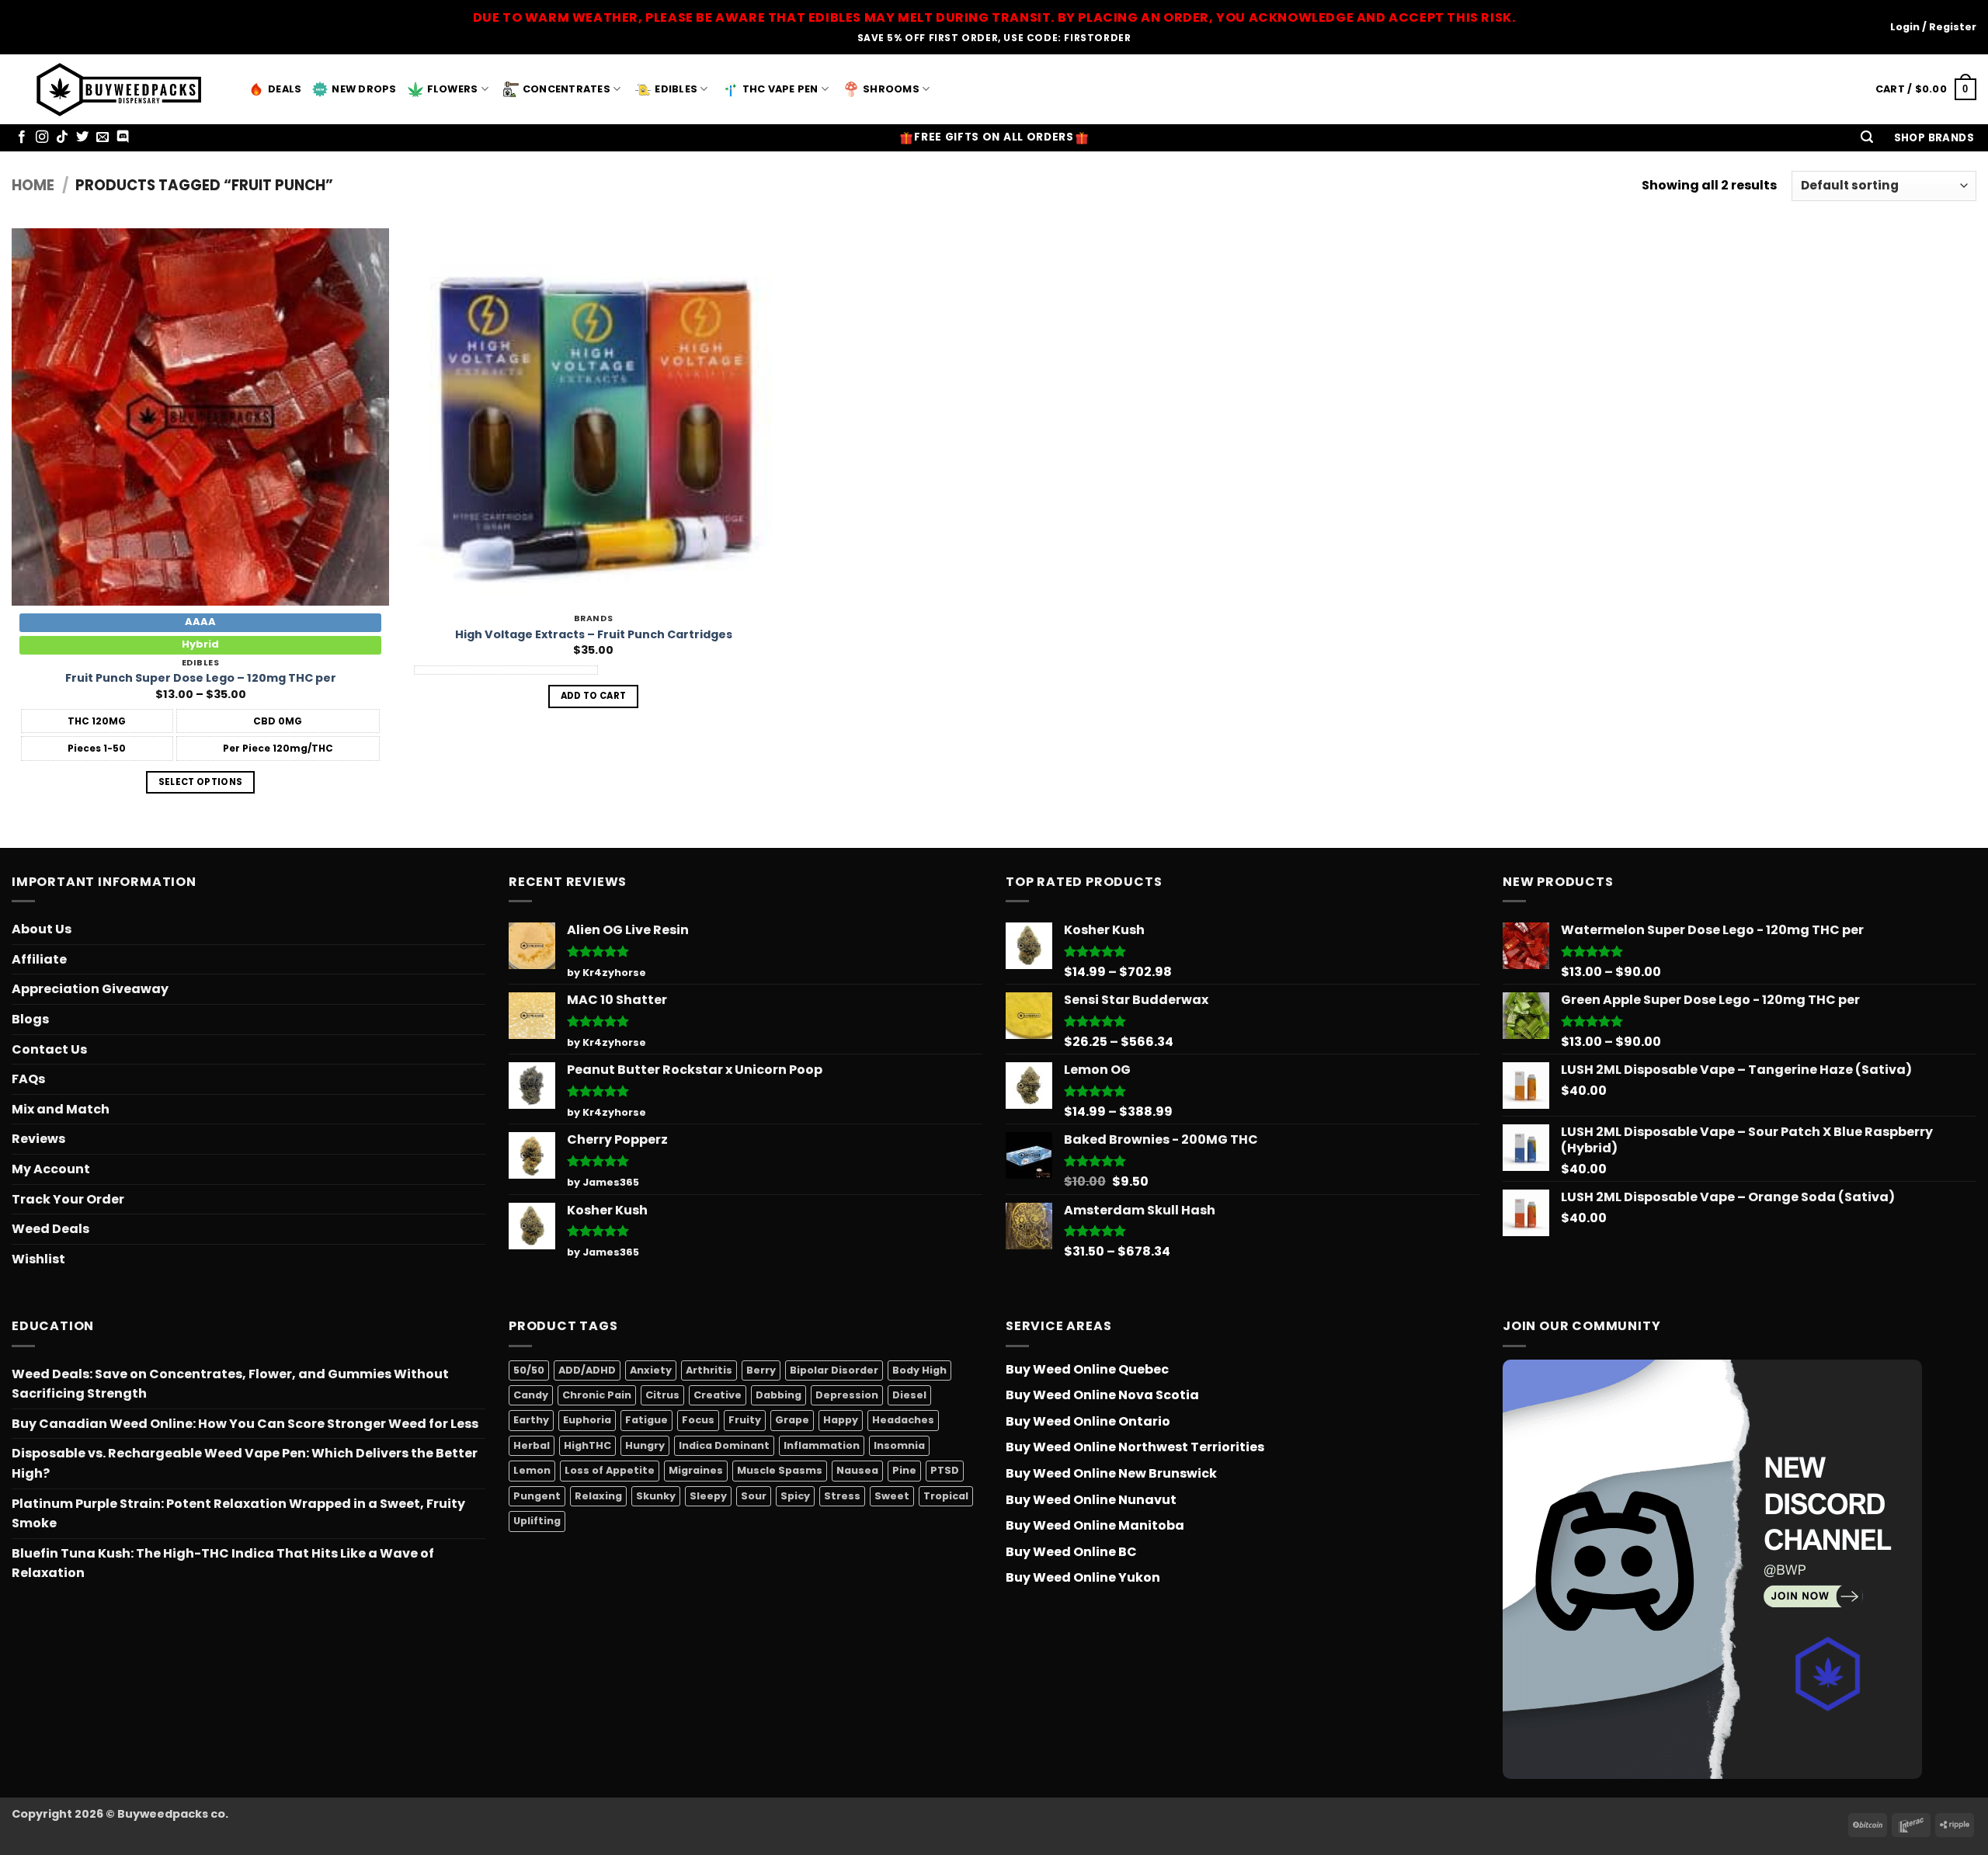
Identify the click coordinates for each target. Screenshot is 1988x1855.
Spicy (795, 1496)
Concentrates (567, 89)
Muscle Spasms (780, 1470)
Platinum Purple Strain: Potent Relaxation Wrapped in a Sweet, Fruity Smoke (238, 1514)
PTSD (945, 1470)
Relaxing (598, 1496)
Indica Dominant (724, 1445)
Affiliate (39, 959)
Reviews (38, 1139)
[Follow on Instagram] (42, 137)
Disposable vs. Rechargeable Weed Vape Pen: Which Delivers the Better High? (245, 1463)
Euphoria (587, 1420)
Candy (531, 1395)
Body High (919, 1370)
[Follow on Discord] (123, 137)
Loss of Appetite (610, 1470)
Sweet (892, 1496)
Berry (761, 1370)
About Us (42, 929)
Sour (754, 1496)
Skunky (656, 1496)
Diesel (909, 1395)
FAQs (28, 1079)
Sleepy (708, 1496)
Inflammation (822, 1445)
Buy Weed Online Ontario (1088, 1421)
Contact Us (49, 1049)
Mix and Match (61, 1109)
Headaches (903, 1420)
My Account (51, 1169)
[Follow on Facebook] (22, 137)
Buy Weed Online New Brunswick (1111, 1473)
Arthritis (709, 1370)
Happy (841, 1420)
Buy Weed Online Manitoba (1095, 1525)
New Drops (364, 89)
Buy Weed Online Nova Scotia (1102, 1395)
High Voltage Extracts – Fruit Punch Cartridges (594, 635)
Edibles (676, 89)
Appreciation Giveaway (90, 989)
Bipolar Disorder (834, 1370)
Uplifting (537, 1521)
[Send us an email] (103, 137)
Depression (847, 1395)
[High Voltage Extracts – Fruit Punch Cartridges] (593, 417)
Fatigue (646, 1420)
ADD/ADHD (587, 1370)
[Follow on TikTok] (62, 137)
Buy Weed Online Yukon (1083, 1577)
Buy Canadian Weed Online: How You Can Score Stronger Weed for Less (245, 1424)
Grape (792, 1420)
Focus (698, 1420)
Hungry (645, 1445)
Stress (842, 1496)
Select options (201, 782)
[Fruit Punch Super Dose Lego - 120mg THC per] (200, 417)
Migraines (696, 1470)
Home (33, 185)
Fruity (745, 1420)
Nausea (857, 1470)
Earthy (531, 1420)
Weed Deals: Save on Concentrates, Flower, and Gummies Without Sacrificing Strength (230, 1384)
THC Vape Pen (780, 89)
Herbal (532, 1445)
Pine (904, 1470)
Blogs (30, 1019)
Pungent (537, 1496)
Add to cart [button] (594, 696)
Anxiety (651, 1370)
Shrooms (891, 89)
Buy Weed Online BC (1071, 1552)
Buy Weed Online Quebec (1087, 1369)
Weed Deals (50, 1229)
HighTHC (587, 1445)
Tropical (946, 1496)
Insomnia (899, 1445)
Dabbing (779, 1395)
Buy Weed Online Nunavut (1091, 1500)
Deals (285, 89)
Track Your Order (68, 1199)
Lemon (532, 1470)
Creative (718, 1395)
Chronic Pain (597, 1395)
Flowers (453, 89)
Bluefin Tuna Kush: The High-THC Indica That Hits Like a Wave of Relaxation (223, 1563)
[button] (1867, 138)
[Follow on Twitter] (82, 137)
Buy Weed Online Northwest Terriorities (1135, 1447)
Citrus (662, 1395)
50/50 (529, 1370)
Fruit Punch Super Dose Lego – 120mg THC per (201, 678)
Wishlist (38, 1259)
